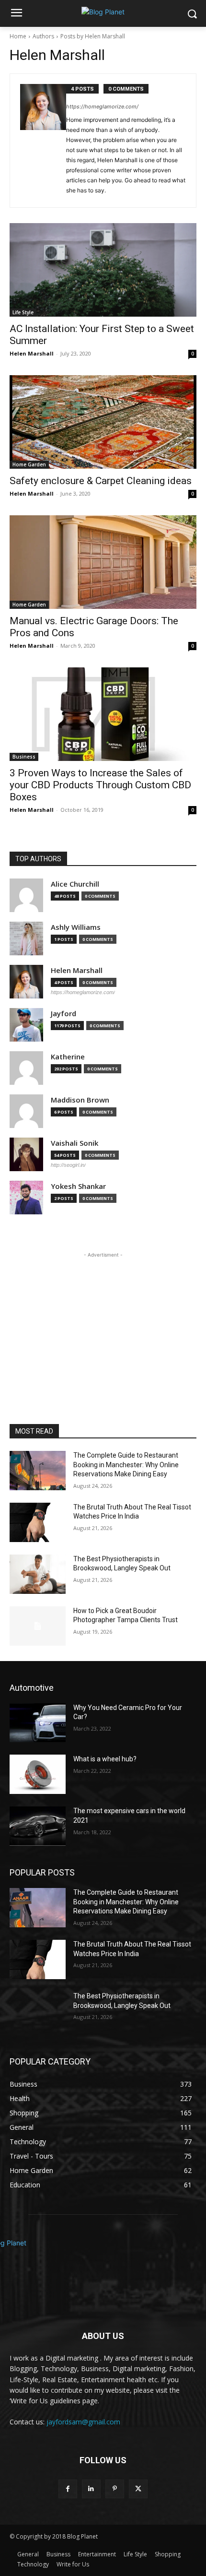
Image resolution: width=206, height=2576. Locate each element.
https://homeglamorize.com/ (102, 107)
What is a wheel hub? (105, 1759)
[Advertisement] (103, 1320)
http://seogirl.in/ (68, 1165)
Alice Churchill (75, 884)
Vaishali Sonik (74, 1143)
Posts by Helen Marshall (93, 36)
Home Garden (29, 464)
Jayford (63, 1014)
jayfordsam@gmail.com (83, 2422)
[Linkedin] (91, 2489)
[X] (138, 2489)
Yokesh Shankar (78, 1186)
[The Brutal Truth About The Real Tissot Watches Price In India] (38, 1522)
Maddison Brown (80, 1100)
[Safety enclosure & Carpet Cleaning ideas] (103, 422)
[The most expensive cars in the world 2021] (38, 1826)
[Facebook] (68, 2489)
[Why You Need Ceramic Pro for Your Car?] (38, 1723)
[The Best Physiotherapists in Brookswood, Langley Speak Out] (38, 1574)
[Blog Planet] (103, 12)
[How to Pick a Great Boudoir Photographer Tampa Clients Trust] (38, 1626)
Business (24, 757)
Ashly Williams (76, 927)
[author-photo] (43, 141)
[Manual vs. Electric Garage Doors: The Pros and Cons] (103, 562)
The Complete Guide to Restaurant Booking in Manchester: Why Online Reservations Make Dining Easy (126, 1465)
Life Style (23, 312)
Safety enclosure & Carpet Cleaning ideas (101, 481)
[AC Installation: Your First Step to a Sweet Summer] (103, 270)
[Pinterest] (115, 2489)
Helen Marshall (32, 353)
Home (18, 36)
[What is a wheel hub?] (38, 1774)
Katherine (68, 1057)
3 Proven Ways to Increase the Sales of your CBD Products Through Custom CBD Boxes (100, 785)
